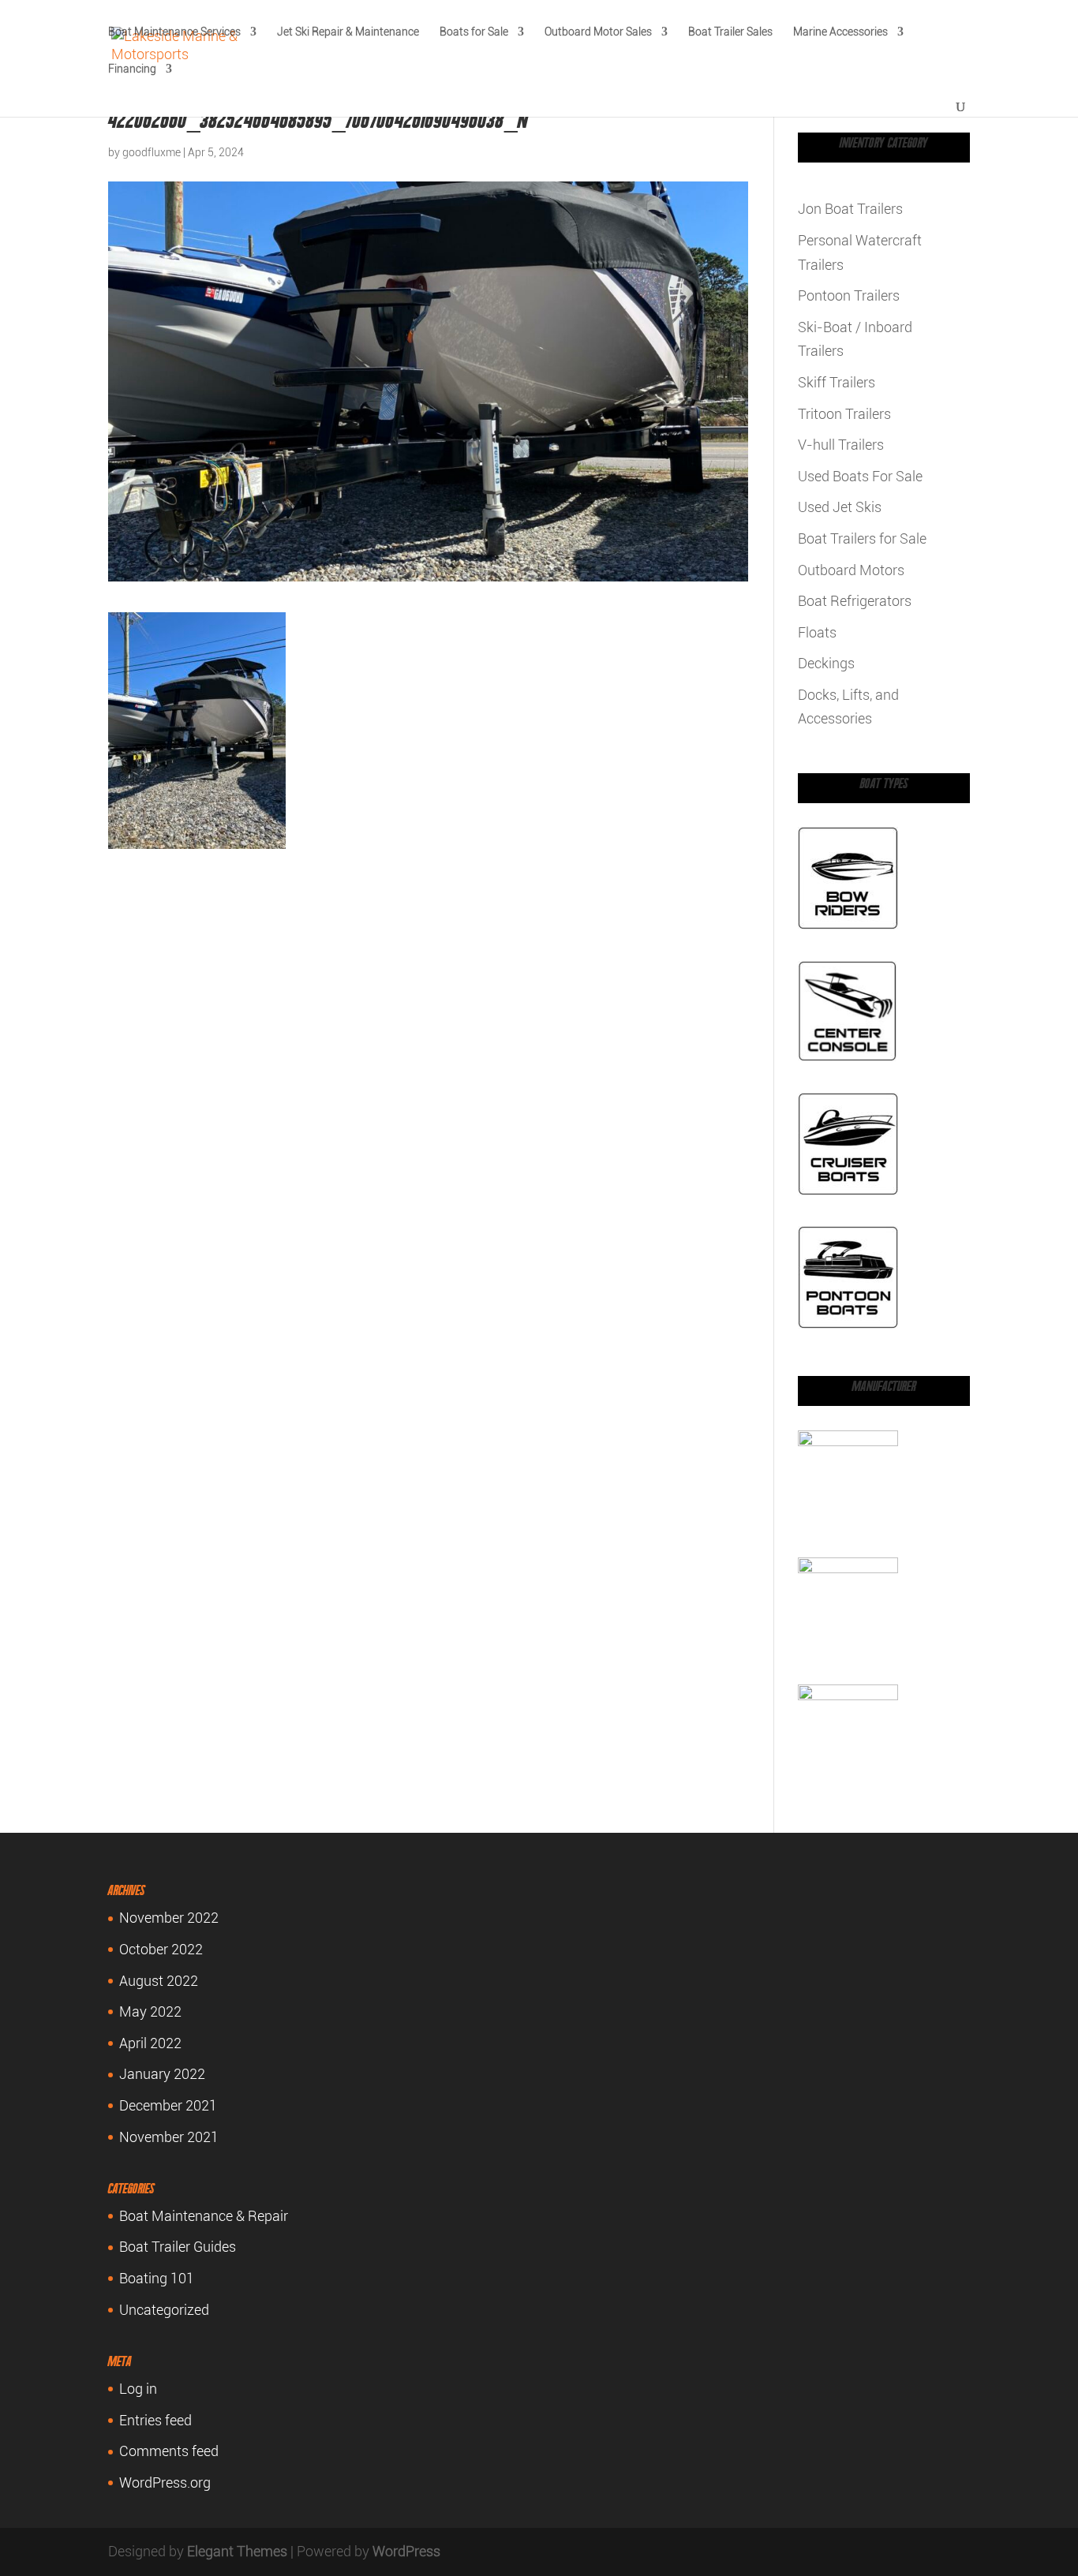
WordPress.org (165, 2483)
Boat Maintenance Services (174, 32)
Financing (132, 69)
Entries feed (155, 2420)
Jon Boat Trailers (850, 209)
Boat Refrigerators (855, 601)
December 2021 (168, 2105)
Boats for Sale (474, 32)
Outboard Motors (851, 570)
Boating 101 (157, 2278)
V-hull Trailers (841, 445)
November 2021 (169, 2137)
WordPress (406, 2551)
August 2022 (159, 1981)
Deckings (826, 663)
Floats (817, 632)
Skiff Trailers (837, 382)
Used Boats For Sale (860, 476)
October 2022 (161, 1949)
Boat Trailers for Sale (862, 538)
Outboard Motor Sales (598, 32)
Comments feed (169, 2451)
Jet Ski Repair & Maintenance (348, 32)
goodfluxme (152, 152)
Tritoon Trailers (844, 414)
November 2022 (169, 1918)
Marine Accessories (840, 32)
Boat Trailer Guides (178, 2247)
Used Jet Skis (840, 507)
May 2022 (150, 2011)
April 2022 (150, 2043)
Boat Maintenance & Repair (204, 2216)
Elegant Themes (237, 2551)
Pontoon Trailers (849, 295)
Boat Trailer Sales (730, 32)
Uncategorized (164, 2310)
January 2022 (162, 2074)
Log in (138, 2389)
